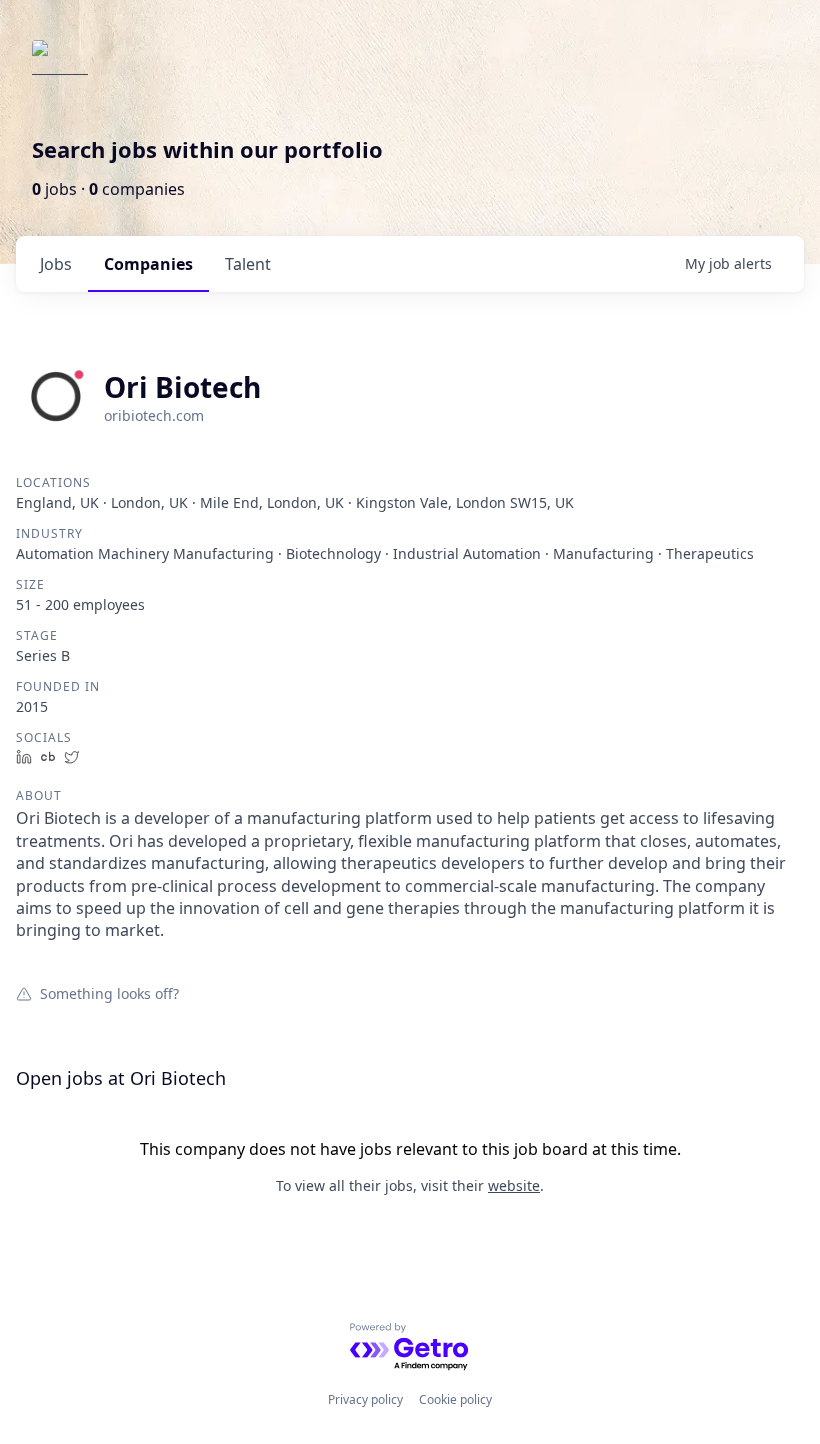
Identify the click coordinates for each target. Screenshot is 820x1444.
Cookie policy (455, 1399)
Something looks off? (109, 993)
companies (148, 264)
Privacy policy (365, 1399)
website (514, 1185)
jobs (56, 264)
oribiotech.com (154, 415)
